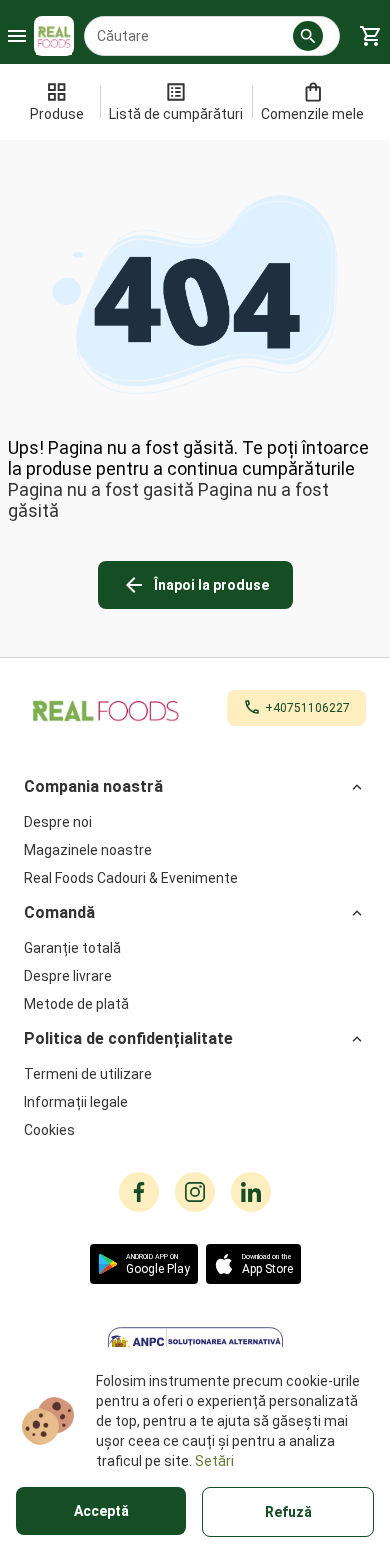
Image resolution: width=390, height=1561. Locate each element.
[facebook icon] (139, 1192)
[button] (308, 36)
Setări (214, 1461)
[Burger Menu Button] (17, 36)
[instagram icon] (195, 1192)
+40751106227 (307, 708)
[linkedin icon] (251, 1192)
